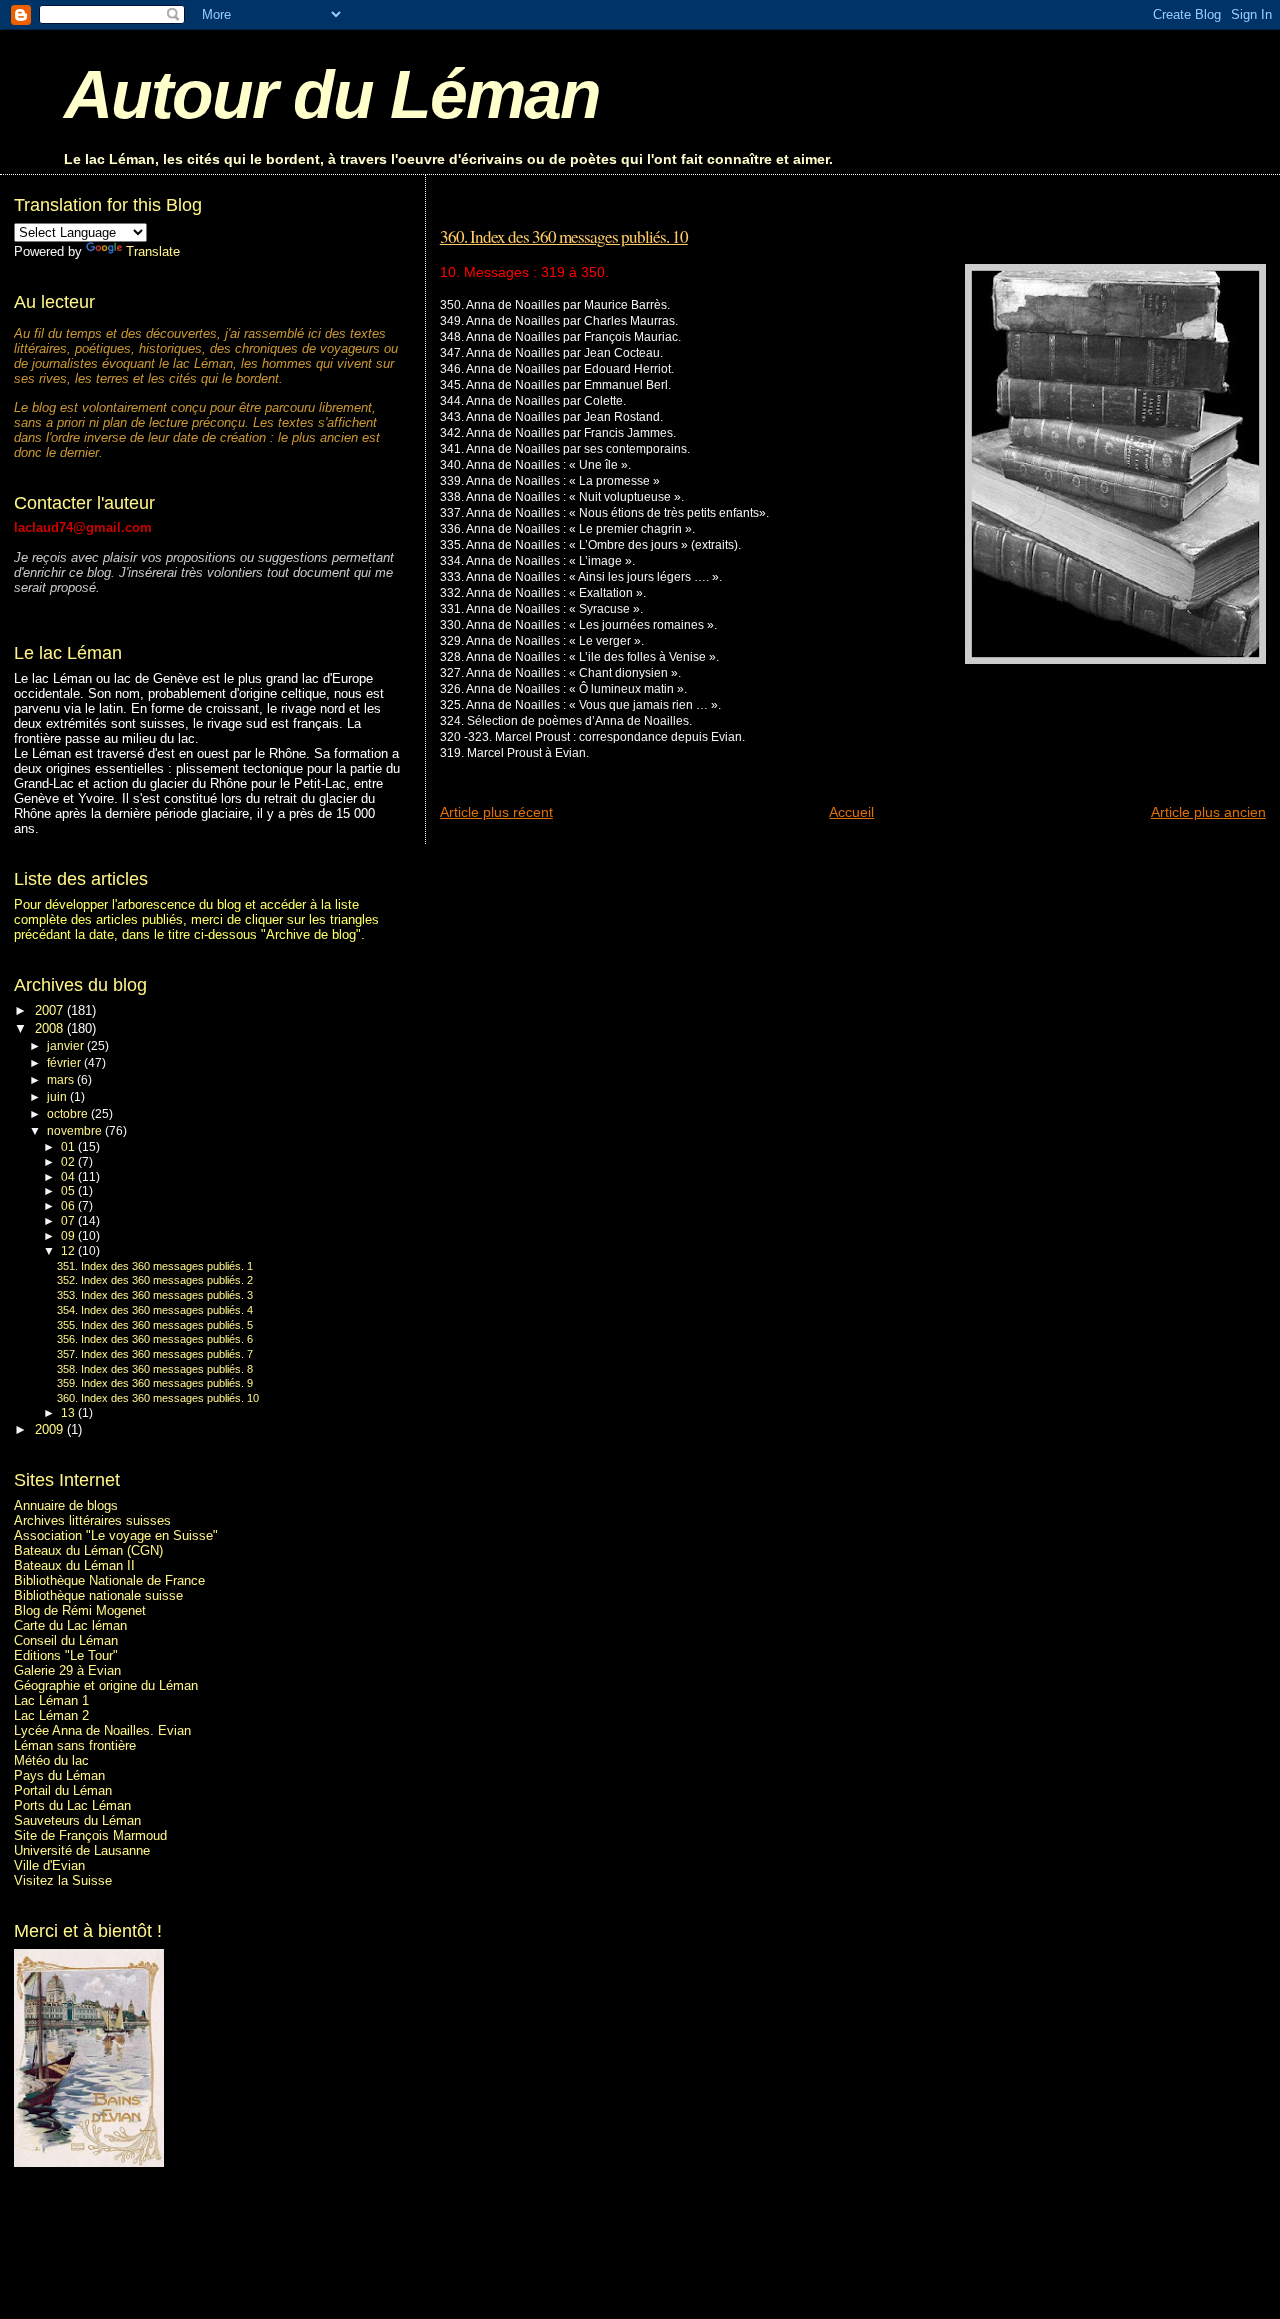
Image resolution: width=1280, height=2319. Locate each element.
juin (58, 1097)
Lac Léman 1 (51, 1700)
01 (69, 1147)
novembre (76, 1131)
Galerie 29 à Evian (67, 1670)
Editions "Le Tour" (66, 1655)
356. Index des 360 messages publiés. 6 (155, 1339)
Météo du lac (51, 1760)
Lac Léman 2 (51, 1715)
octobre (69, 1114)
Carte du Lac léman (70, 1625)
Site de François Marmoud (90, 1835)
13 (69, 1413)
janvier (67, 1046)
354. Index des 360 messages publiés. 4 (155, 1310)
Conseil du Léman (66, 1640)
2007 (51, 1010)
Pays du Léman (59, 1775)
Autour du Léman (332, 94)
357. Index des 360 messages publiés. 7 (155, 1354)
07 (69, 1221)
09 (69, 1236)
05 (69, 1191)
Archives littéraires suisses (92, 1520)
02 (69, 1162)
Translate (153, 251)
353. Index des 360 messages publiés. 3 (155, 1295)
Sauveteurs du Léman (77, 1820)
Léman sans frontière (75, 1745)
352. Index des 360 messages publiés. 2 (155, 1280)
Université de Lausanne (82, 1850)
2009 (51, 1429)
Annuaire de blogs (66, 1505)
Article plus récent (496, 812)
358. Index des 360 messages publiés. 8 (155, 1369)
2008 (51, 1028)
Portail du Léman (63, 1790)
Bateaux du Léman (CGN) (88, 1550)
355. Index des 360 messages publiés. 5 (155, 1325)
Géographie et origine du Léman (106, 1685)
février (65, 1063)
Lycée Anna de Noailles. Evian (102, 1730)
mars (62, 1080)
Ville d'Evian (49, 1865)
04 (69, 1177)
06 (69, 1206)
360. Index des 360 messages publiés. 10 (564, 236)
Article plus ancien (1208, 812)
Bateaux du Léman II (74, 1565)
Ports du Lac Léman (72, 1805)
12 (69, 1251)
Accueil (851, 812)
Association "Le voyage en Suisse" (116, 1535)
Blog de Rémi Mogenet (80, 1610)
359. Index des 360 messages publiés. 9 (155, 1383)
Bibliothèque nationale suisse (98, 1595)
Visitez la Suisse (63, 1880)
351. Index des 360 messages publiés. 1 (155, 1266)
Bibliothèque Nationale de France (109, 1580)
